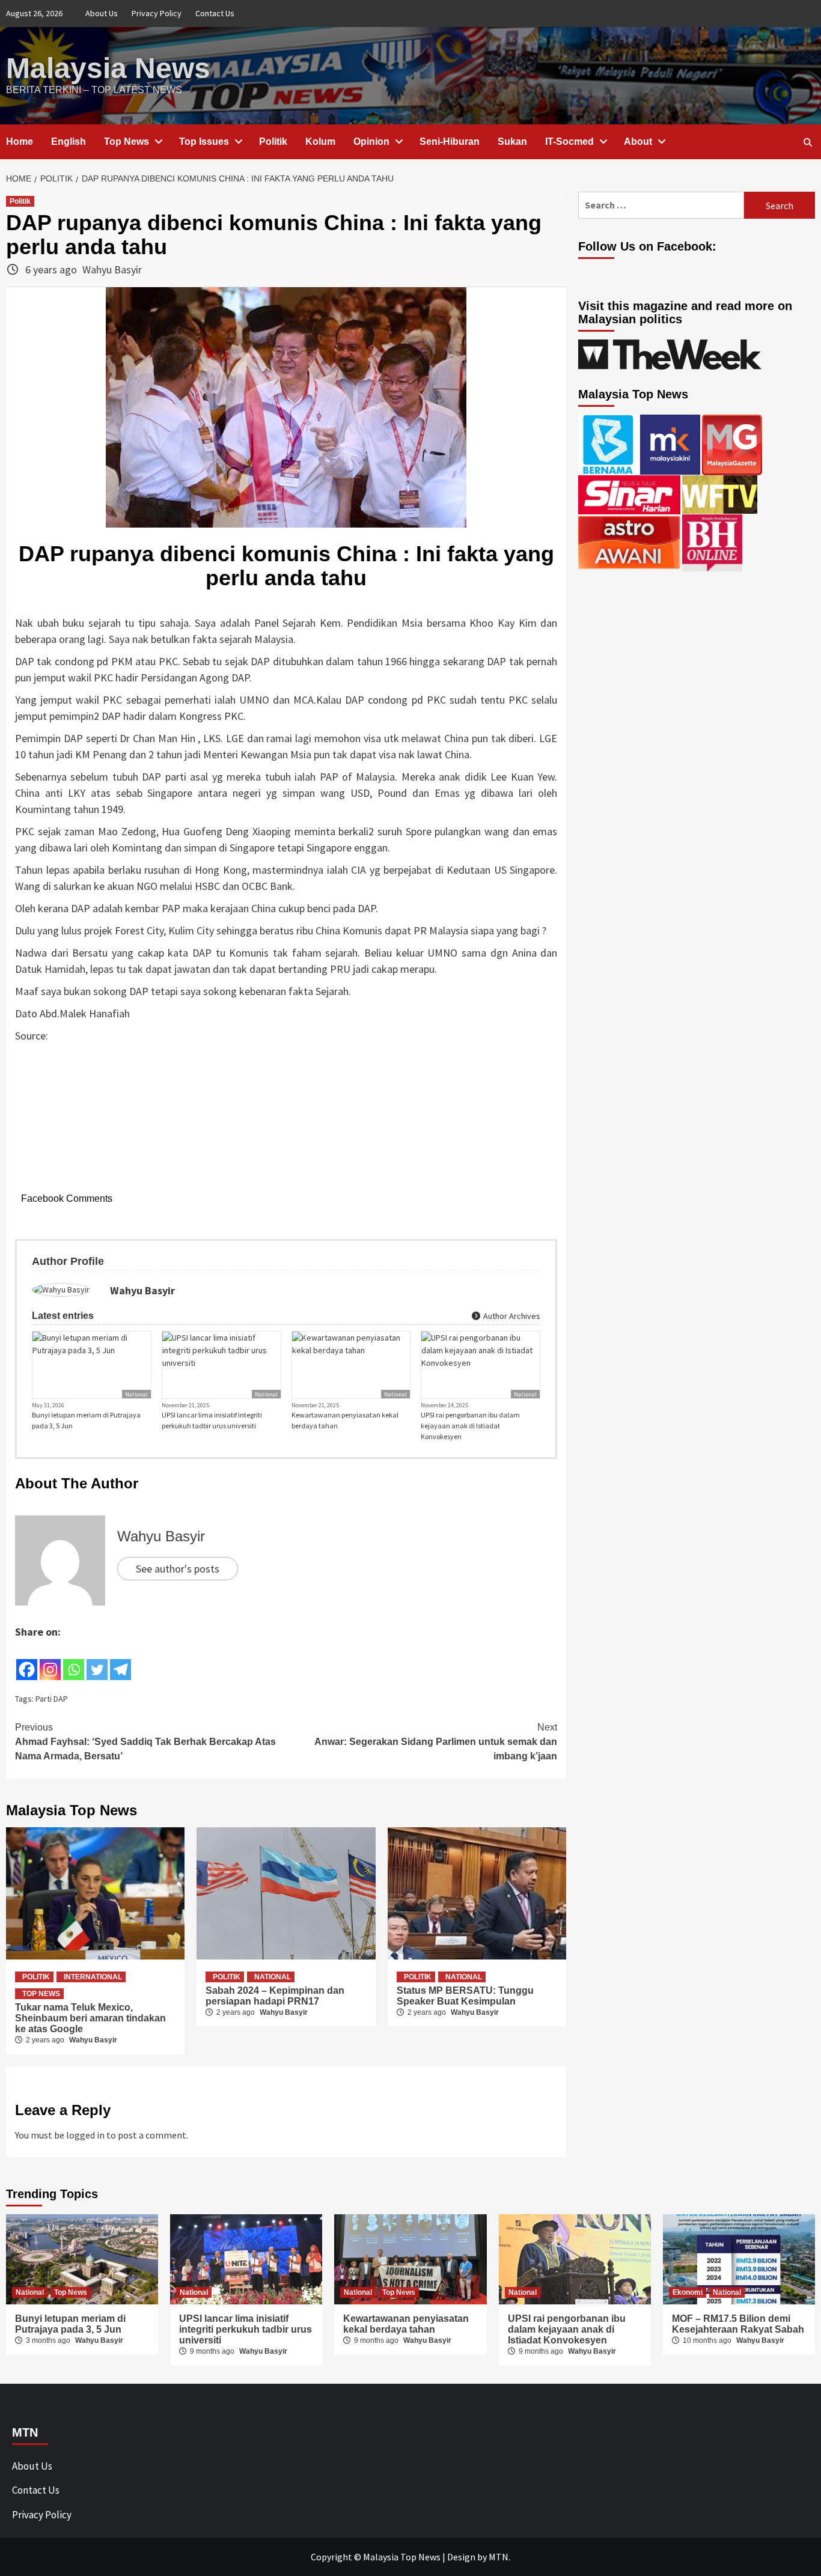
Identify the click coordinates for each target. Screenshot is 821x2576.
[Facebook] (27, 1661)
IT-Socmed (569, 142)
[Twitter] (97, 1661)
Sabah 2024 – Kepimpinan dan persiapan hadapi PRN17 (275, 1996)
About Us (102, 13)
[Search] (807, 142)
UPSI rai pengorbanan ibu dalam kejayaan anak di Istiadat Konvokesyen (470, 1426)
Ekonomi (688, 2292)
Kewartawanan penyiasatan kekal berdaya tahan (345, 1420)
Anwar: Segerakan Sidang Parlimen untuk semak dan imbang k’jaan (436, 1742)
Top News (127, 142)
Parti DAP (52, 1699)
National (136, 1394)
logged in (85, 2135)
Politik (273, 142)
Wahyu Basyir (112, 269)
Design (461, 2557)
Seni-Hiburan (450, 142)
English (69, 142)
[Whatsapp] (74, 1661)
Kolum (320, 142)
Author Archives (511, 1316)
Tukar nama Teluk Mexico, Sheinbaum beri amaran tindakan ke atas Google (90, 2018)
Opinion (371, 142)
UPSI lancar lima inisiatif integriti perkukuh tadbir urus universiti (212, 1420)
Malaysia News (108, 68)
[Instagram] (50, 1661)
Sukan (512, 142)
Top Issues (204, 142)
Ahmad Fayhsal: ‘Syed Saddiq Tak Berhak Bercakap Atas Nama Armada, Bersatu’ (145, 1742)
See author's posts (178, 1569)
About (638, 142)
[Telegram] (121, 1661)
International (93, 1977)
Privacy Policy (157, 13)
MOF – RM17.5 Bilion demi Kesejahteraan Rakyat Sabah (738, 2324)
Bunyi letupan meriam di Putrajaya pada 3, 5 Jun (86, 1420)
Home (20, 142)
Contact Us (215, 13)
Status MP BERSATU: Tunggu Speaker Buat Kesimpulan (465, 1996)
